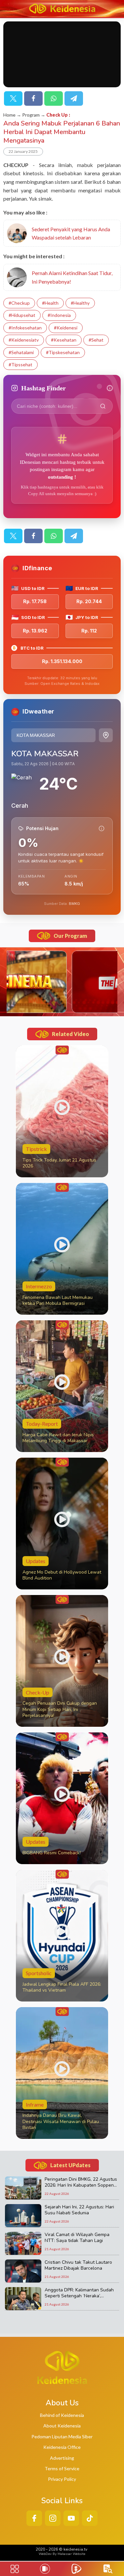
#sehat (96, 340)
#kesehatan (64, 340)
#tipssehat (21, 364)
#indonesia (59, 315)
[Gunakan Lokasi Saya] (106, 735)
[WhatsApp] (54, 98)
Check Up (57, 115)
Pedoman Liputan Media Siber (62, 2436)
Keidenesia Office (62, 2447)
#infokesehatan (25, 328)
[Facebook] (33, 98)
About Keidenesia (62, 2426)
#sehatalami (21, 352)
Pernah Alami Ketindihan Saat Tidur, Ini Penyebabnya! (72, 277)
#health (50, 303)
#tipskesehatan (63, 352)
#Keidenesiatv (24, 340)
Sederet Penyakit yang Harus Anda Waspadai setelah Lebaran (71, 233)
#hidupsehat (22, 315)
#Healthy (80, 303)
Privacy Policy (62, 2479)
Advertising (62, 2458)
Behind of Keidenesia (62, 2415)
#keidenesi (66, 328)
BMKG (74, 904)
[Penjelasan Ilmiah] (102, 828)
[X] (13, 98)
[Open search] (108, 2569)
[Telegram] (74, 98)
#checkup (19, 303)
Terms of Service (62, 2468)
